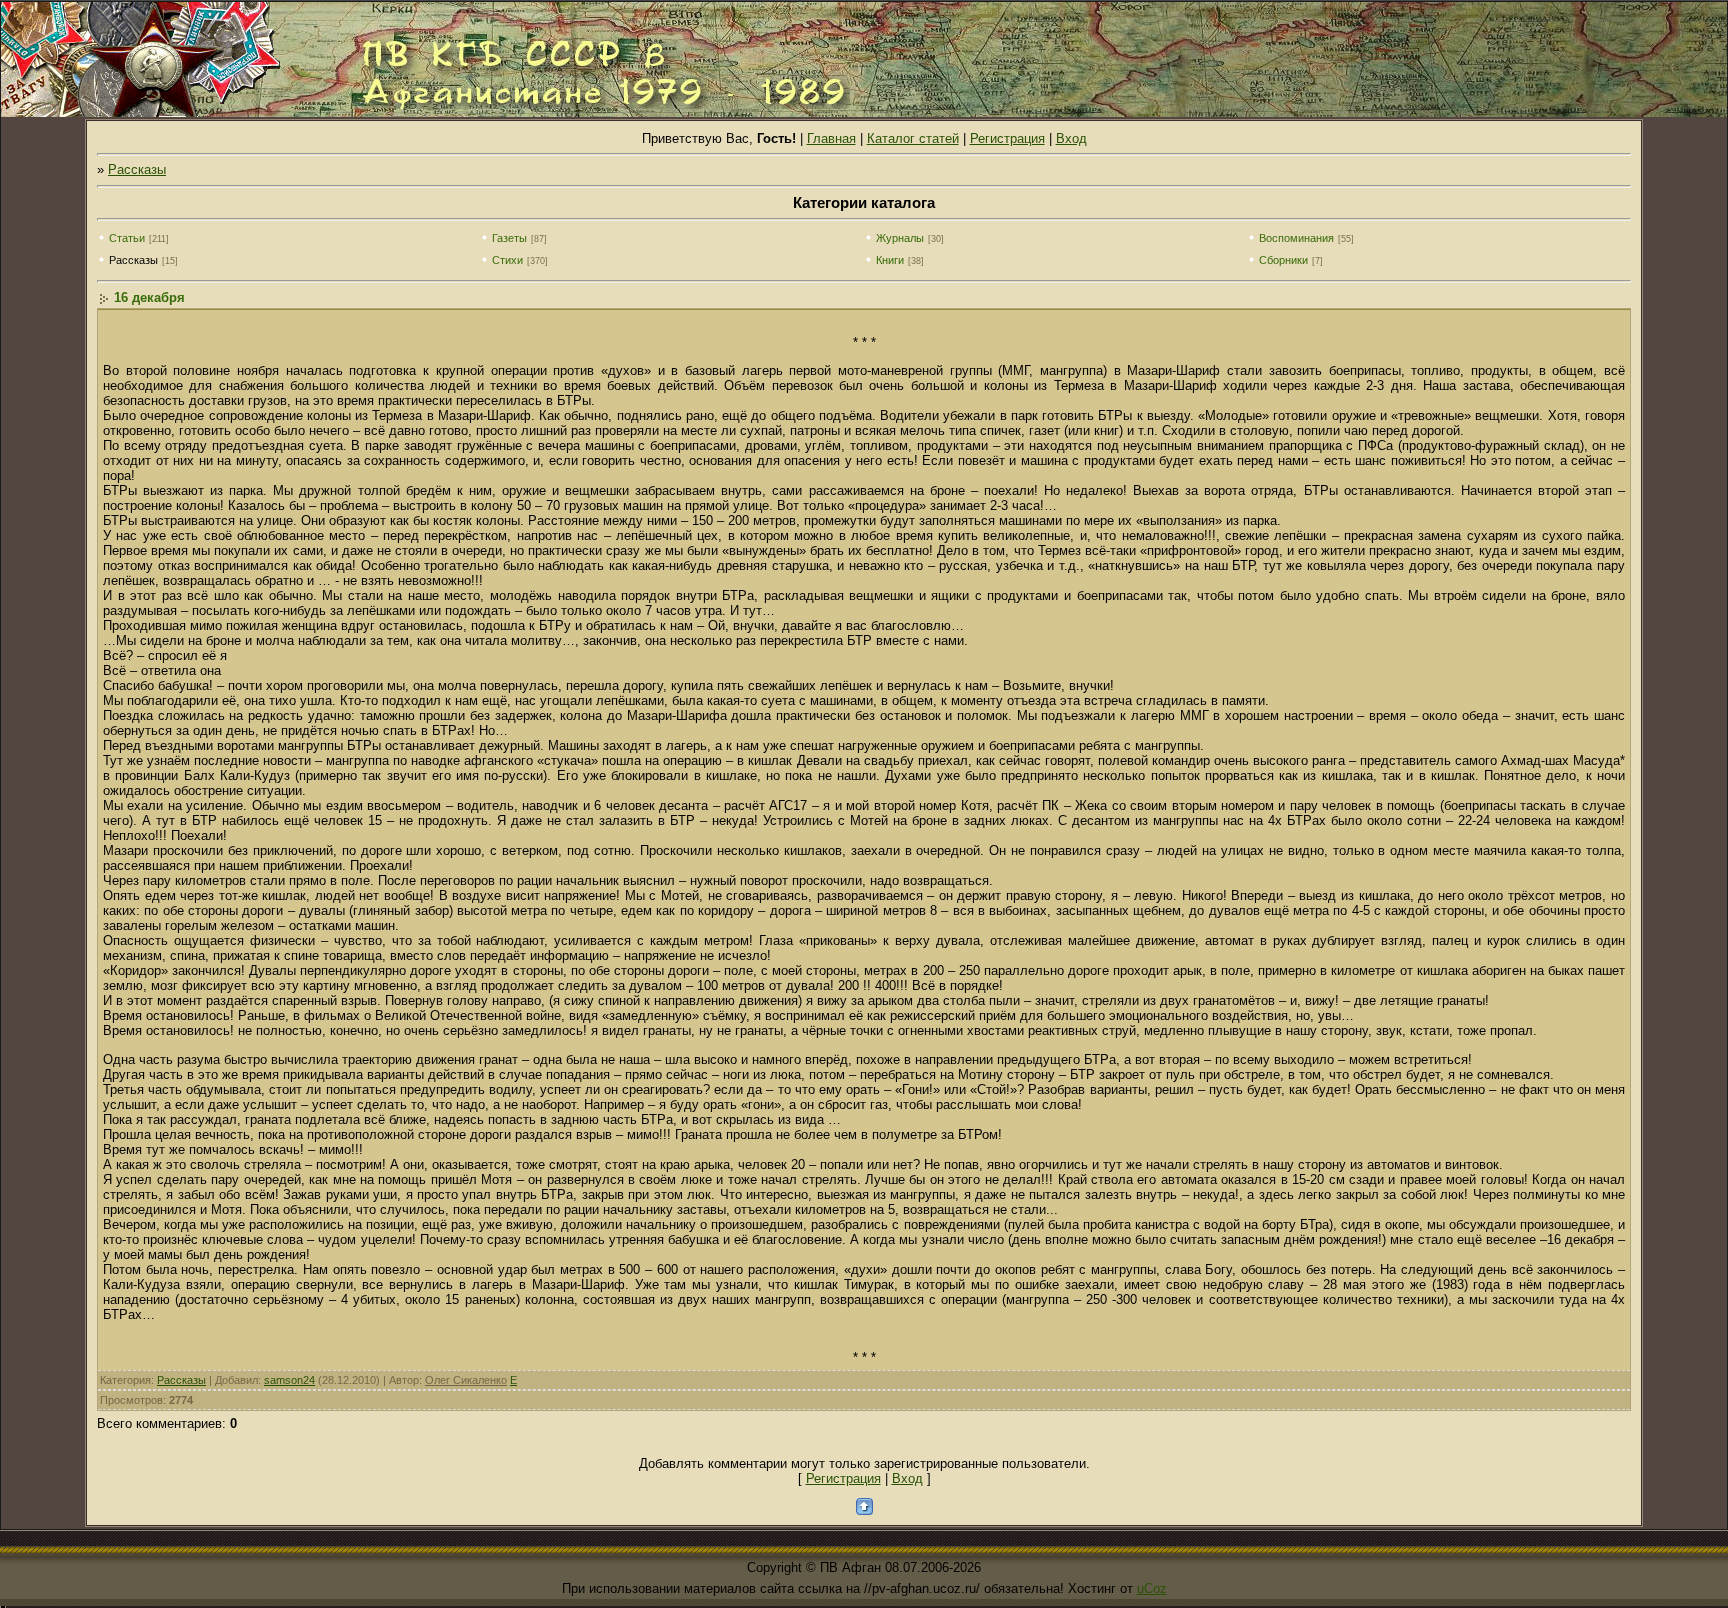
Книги (890, 260)
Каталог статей (913, 138)
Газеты (509, 238)
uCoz (1152, 1588)
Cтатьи (127, 238)
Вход (1071, 138)
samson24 (289, 1380)
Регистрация (1007, 138)
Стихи (507, 260)
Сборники (1283, 260)
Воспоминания (1296, 238)
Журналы (900, 238)
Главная (831, 138)
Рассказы (137, 169)
